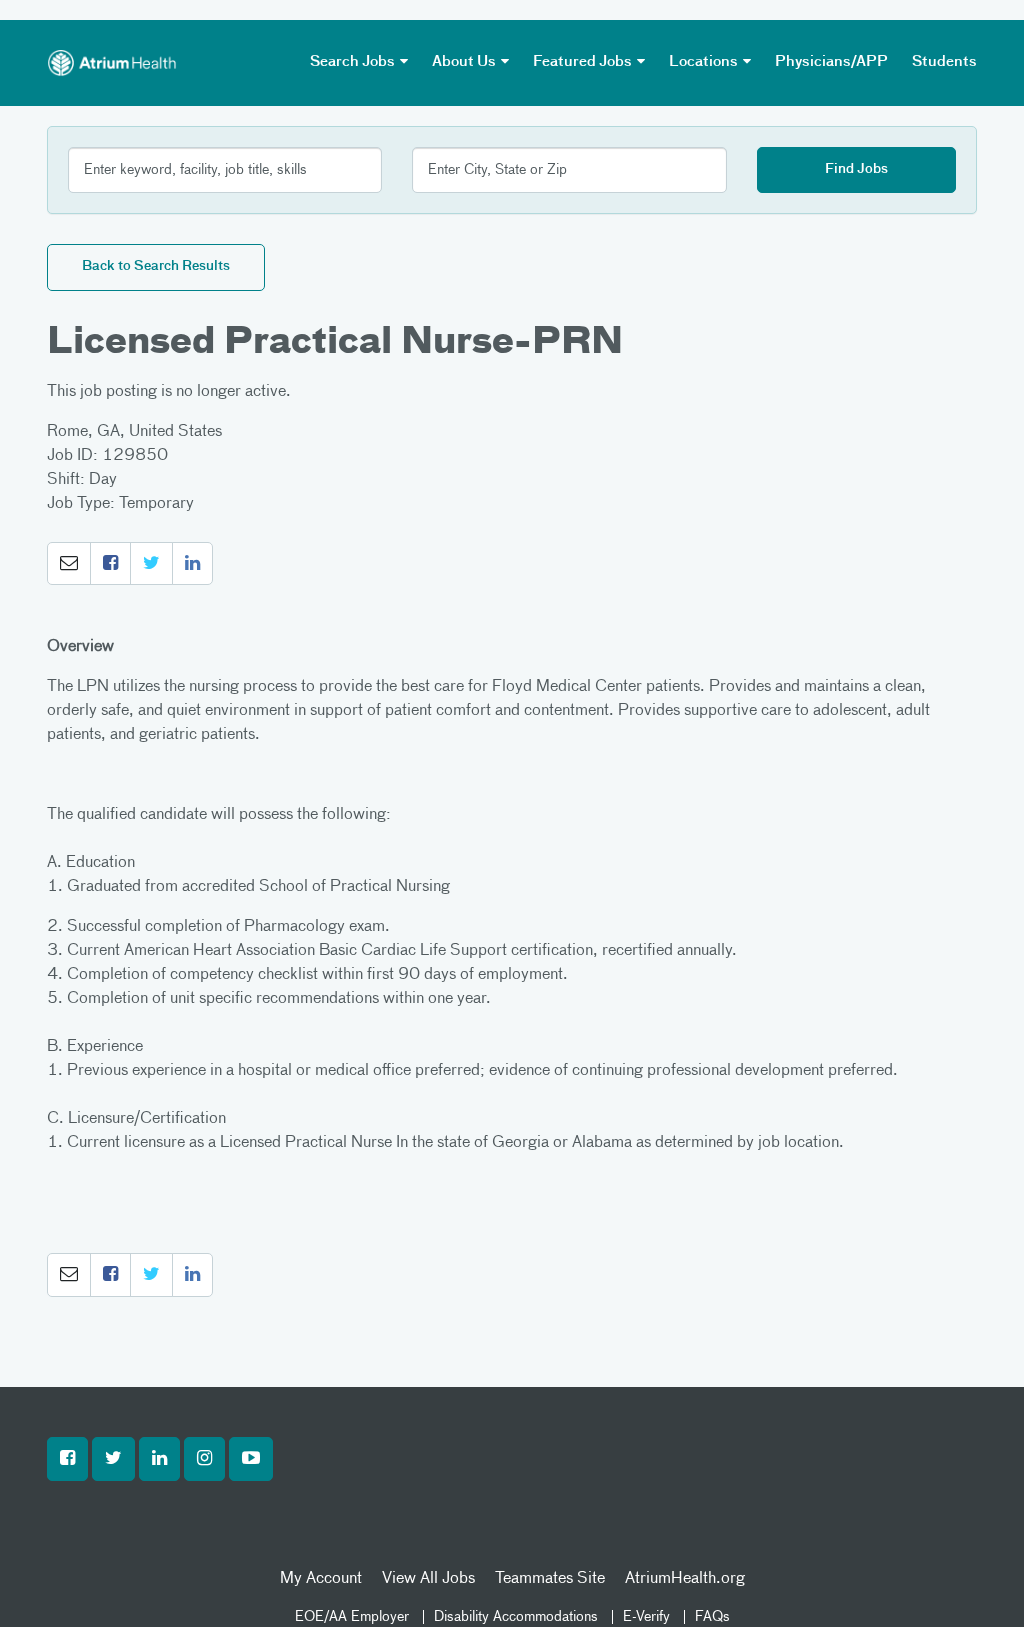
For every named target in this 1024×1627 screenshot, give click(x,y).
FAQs (712, 1617)
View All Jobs (428, 1579)
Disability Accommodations (516, 1617)
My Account (321, 1579)
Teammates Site (550, 1579)
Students (944, 62)
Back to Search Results (156, 266)
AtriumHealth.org (685, 1579)
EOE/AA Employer (352, 1617)
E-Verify (646, 1617)
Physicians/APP (831, 62)
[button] (69, 564)
